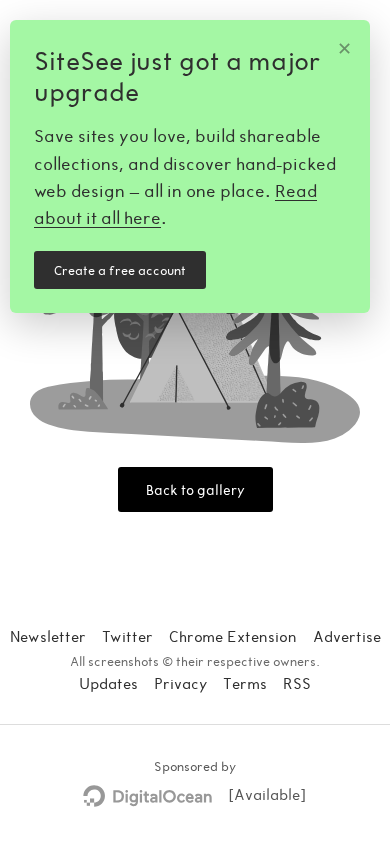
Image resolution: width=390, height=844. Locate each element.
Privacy (180, 683)
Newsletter (48, 636)
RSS (297, 683)
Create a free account (120, 270)
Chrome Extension (233, 636)
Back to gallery (195, 489)
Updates (108, 683)
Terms (245, 683)
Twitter (127, 636)
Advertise (347, 636)
